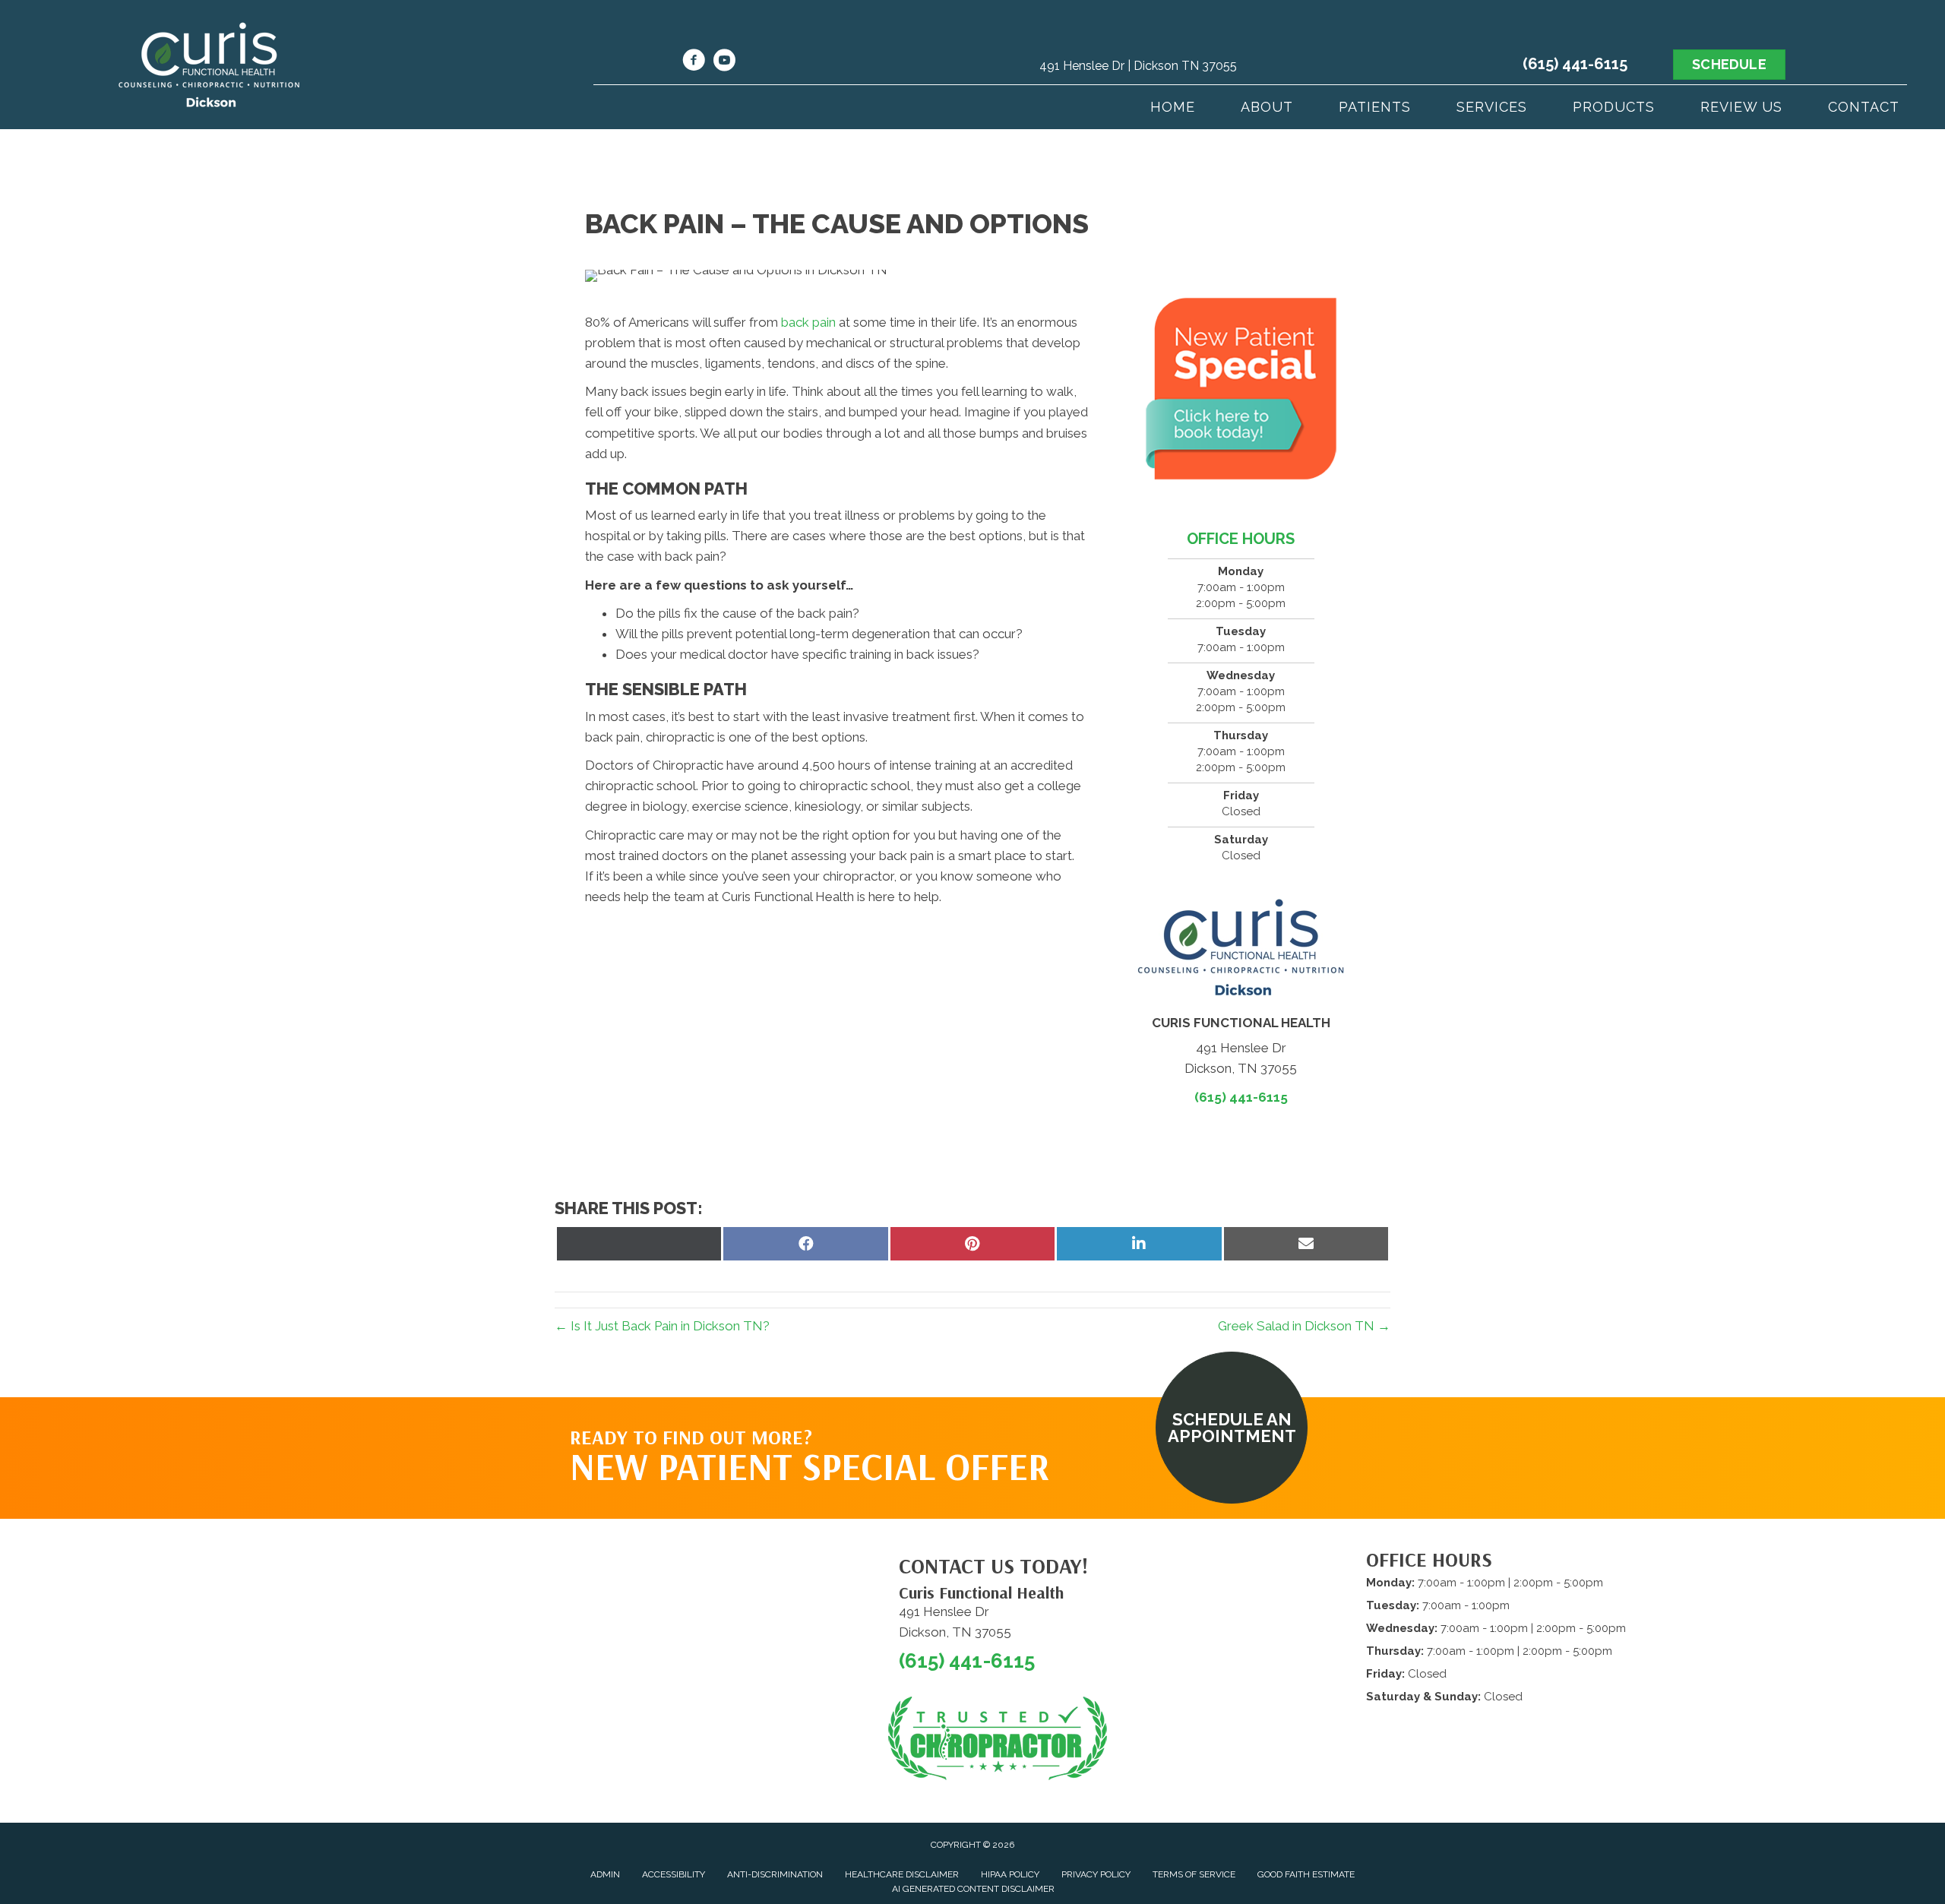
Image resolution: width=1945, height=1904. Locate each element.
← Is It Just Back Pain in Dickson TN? (662, 1326)
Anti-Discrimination (775, 1874)
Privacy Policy (1096, 1874)
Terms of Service (1194, 1874)
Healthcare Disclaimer (902, 1874)
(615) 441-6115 (1575, 64)
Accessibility (674, 1874)
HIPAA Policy (1010, 1874)
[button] (1232, 1428)
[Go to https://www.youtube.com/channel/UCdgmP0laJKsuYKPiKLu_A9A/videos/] (724, 62)
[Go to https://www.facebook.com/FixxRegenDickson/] (694, 62)
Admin (605, 1874)
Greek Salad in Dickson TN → (1304, 1326)
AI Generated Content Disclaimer (973, 1889)
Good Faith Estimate (1306, 1874)
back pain (808, 322)
